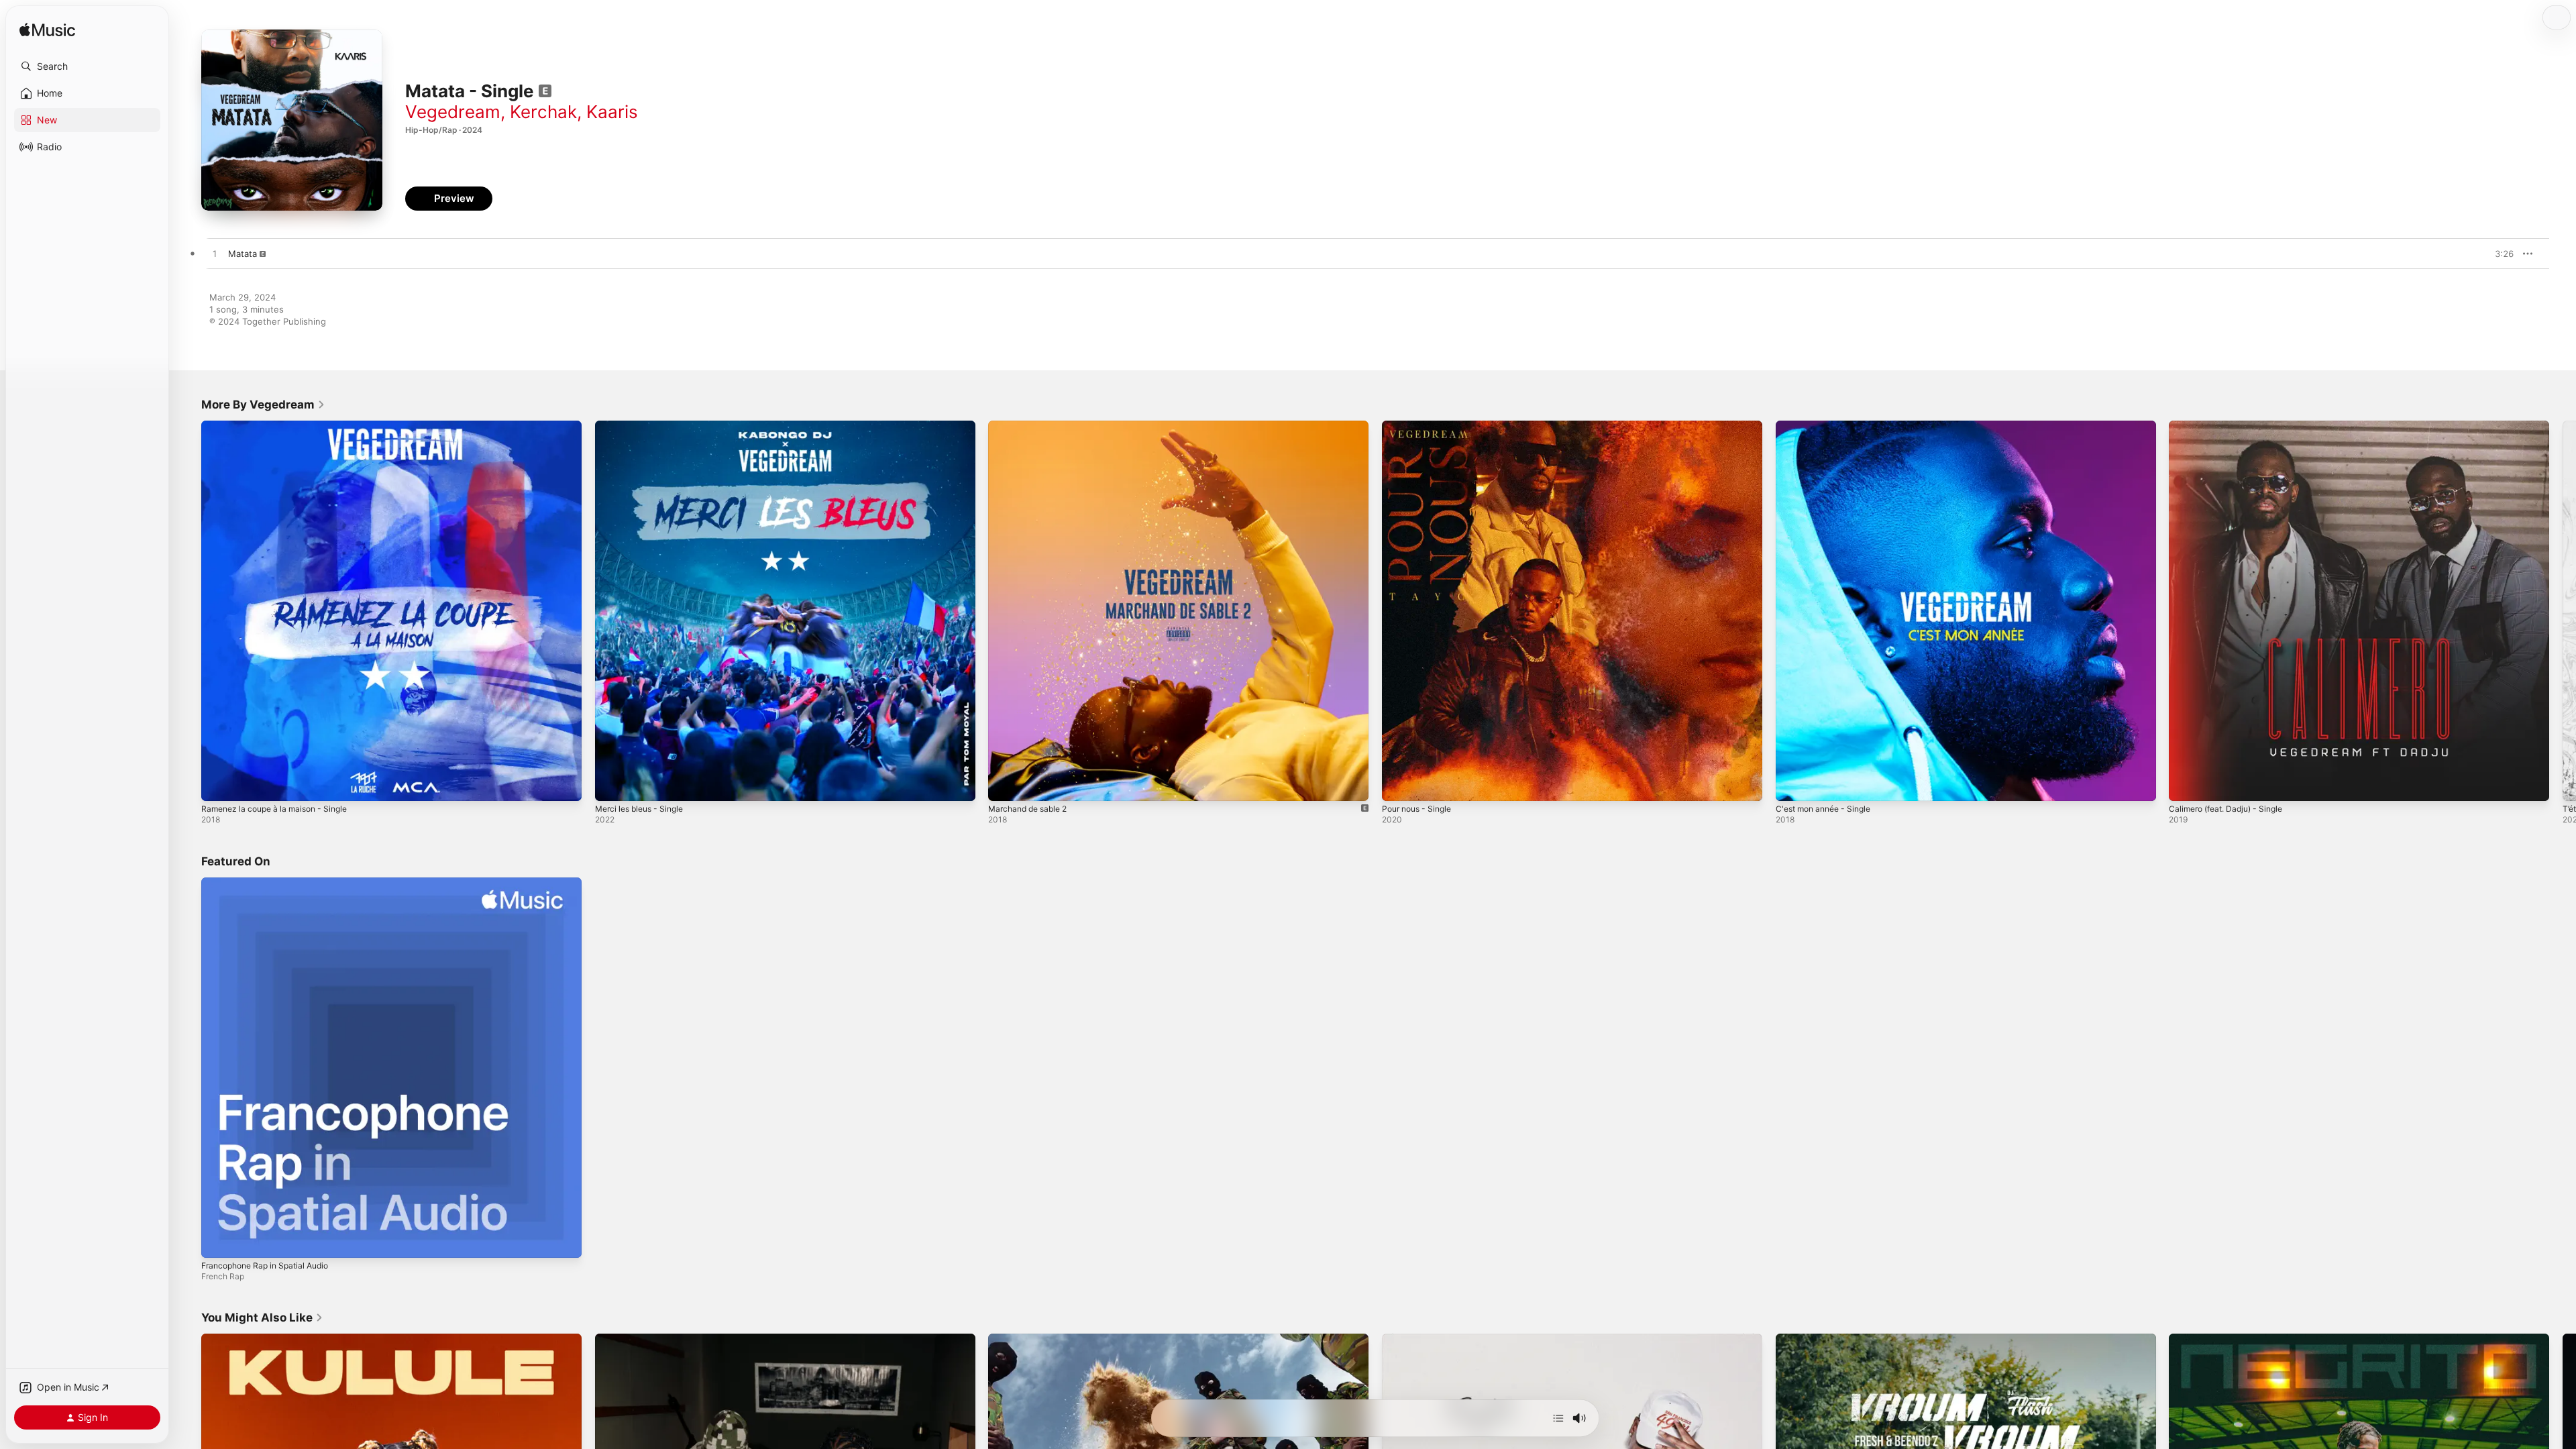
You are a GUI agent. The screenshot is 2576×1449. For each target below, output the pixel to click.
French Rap (223, 1276)
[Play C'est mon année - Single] (1792, 784)
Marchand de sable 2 (1032, 426)
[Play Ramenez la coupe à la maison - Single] (218, 784)
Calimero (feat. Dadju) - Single (2232, 426)
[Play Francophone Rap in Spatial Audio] (218, 1240)
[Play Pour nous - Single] (1399, 784)
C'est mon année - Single (1829, 426)
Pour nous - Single (1421, 426)
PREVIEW (2499, 254)
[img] (47, 31)
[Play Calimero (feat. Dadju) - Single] (2186, 784)
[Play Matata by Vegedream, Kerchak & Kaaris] (215, 254)
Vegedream (453, 112)
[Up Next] (1558, 1418)
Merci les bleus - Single (644, 426)
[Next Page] (2563, 610)
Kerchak (543, 112)
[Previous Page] (188, 610)
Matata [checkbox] (243, 254)
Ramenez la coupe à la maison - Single (281, 426)
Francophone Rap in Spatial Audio (272, 883)
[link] (263, 405)
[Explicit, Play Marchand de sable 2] (1005, 784)
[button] (87, 66)
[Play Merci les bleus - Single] (612, 784)
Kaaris (612, 112)
